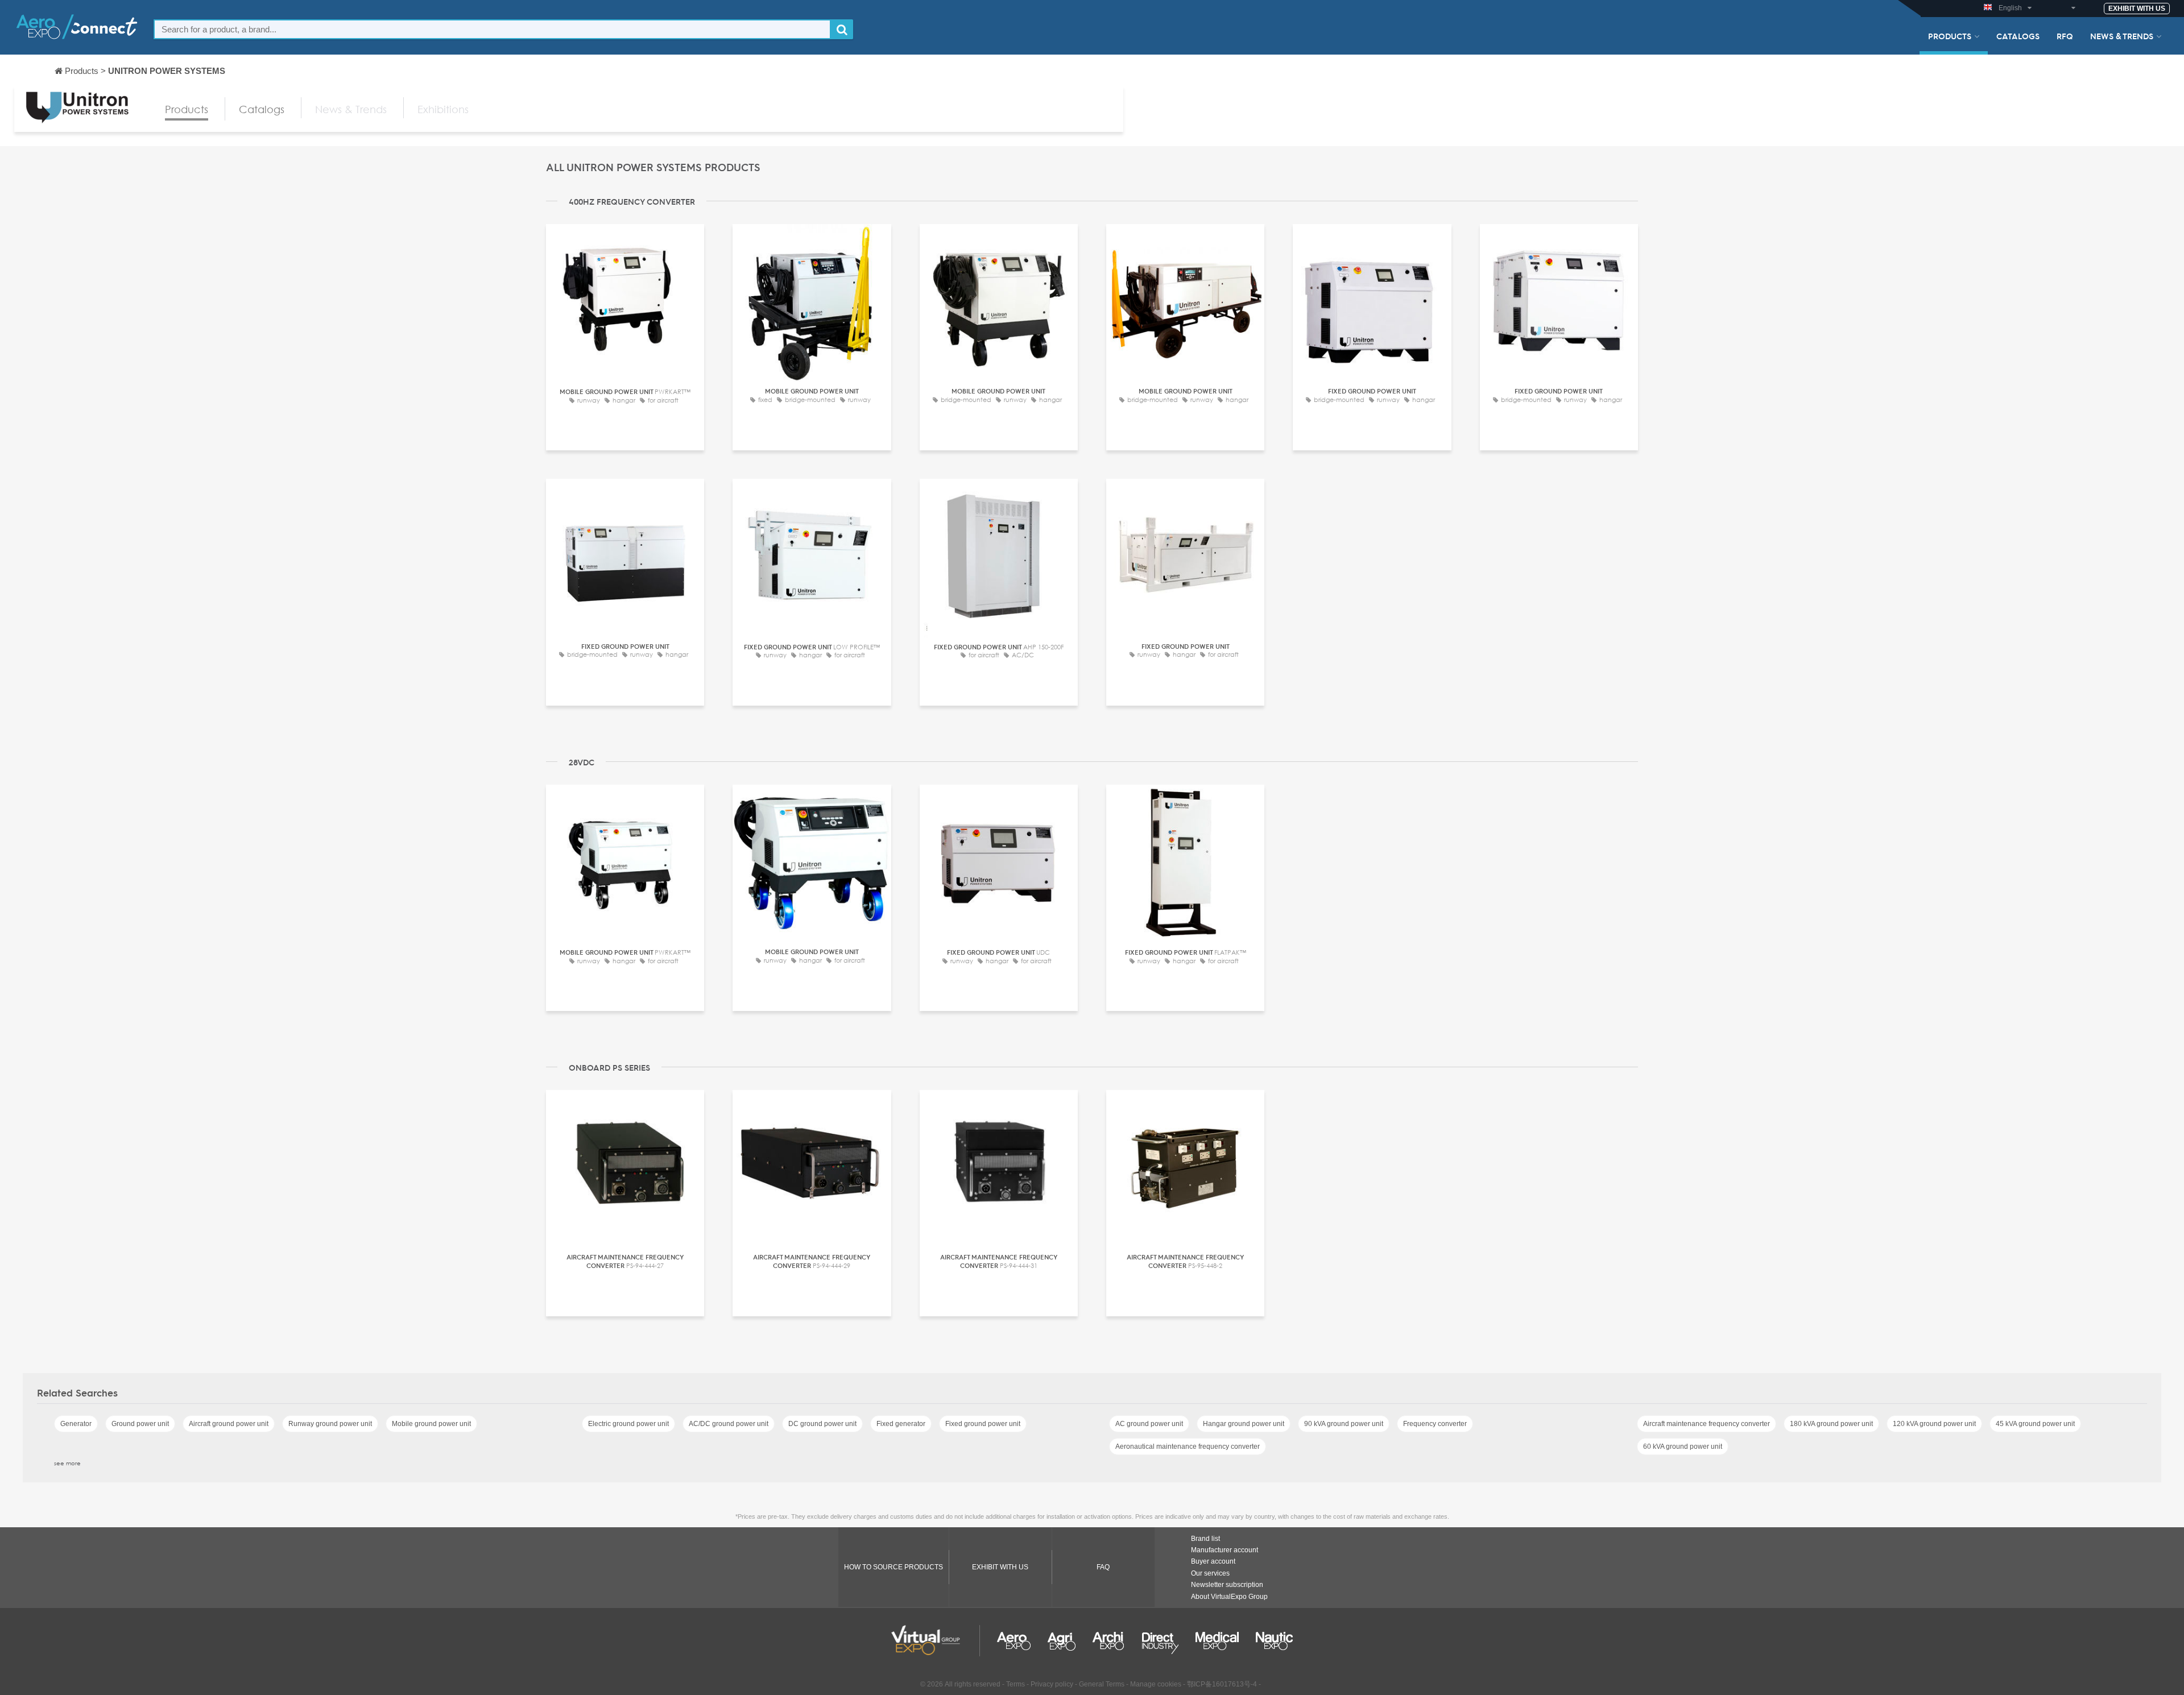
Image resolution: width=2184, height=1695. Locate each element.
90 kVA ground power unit (1344, 1424)
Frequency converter (1435, 1424)
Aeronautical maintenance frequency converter (1188, 1447)
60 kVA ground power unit (1683, 1447)
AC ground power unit (1149, 1424)
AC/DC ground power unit (729, 1424)
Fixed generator (901, 1424)
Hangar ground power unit (1244, 1424)
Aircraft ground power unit (229, 1424)
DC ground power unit (822, 1424)
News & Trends (2122, 36)
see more (67, 1463)
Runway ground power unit (330, 1424)
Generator (76, 1424)
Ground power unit (140, 1424)
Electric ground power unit (628, 1424)
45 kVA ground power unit (2035, 1424)
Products (1950, 36)
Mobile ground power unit (431, 1424)
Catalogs (2018, 36)
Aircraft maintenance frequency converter (1707, 1424)
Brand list (1205, 1539)
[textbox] (492, 29)
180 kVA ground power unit (1831, 1424)
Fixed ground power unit (983, 1424)
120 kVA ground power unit (1934, 1424)
